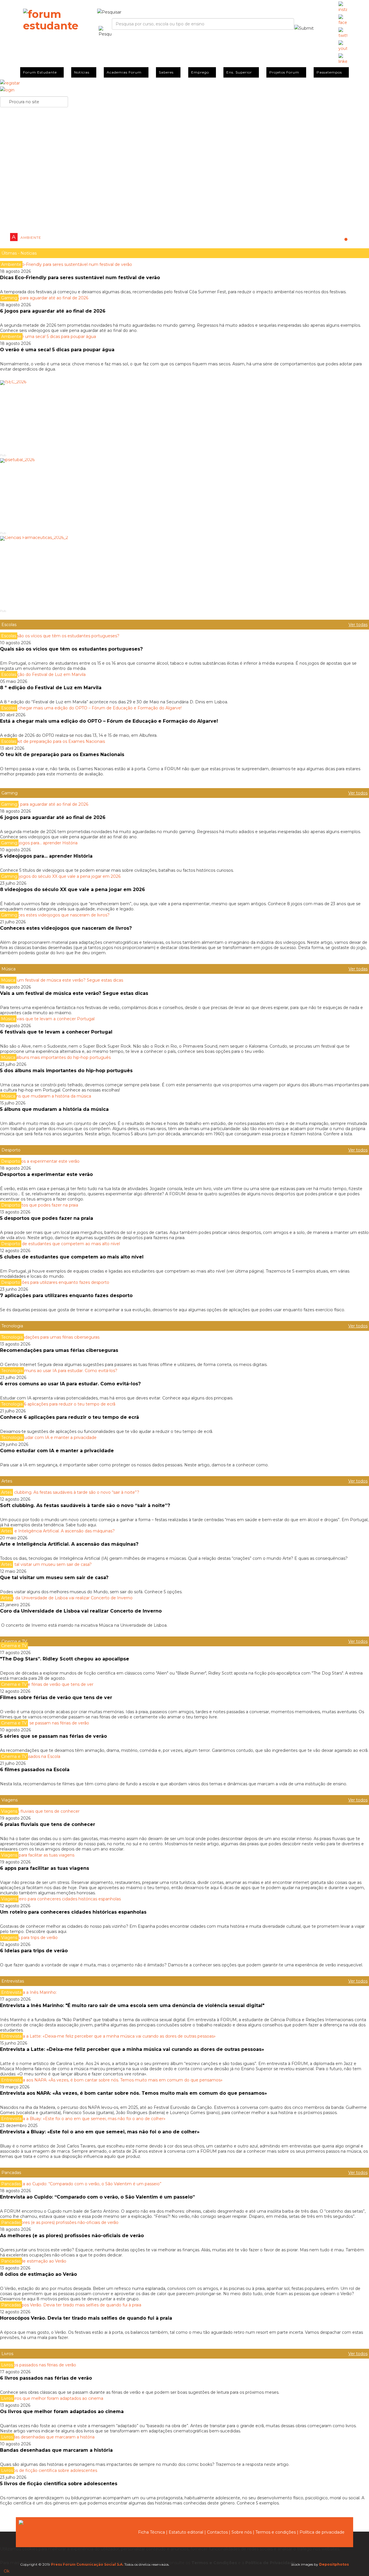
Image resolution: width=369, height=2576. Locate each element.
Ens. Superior (239, 72)
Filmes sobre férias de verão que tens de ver (56, 1697)
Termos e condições (276, 2532)
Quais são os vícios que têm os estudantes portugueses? (71, 649)
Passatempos (329, 72)
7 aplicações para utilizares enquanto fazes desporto (66, 1295)
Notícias (82, 72)
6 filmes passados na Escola (35, 1770)
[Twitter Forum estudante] (343, 33)
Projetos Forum (284, 72)
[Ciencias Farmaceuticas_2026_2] (184, 572)
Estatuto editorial (186, 2532)
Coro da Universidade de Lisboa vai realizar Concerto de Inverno (81, 1611)
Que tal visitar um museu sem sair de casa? (54, 1578)
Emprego (200, 72)
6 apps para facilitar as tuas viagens (45, 1868)
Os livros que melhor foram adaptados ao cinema (62, 2411)
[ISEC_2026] (184, 416)
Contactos (217, 2532)
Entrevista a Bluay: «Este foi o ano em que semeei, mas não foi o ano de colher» (100, 2132)
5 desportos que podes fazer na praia (47, 1218)
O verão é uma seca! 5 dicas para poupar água (57, 350)
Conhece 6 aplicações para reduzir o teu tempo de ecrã (69, 1417)
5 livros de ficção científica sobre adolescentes (59, 2484)
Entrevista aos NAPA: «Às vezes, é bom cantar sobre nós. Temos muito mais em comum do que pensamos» (134, 2093)
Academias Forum (124, 72)
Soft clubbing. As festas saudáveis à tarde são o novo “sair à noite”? (85, 1505)
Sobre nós (242, 2532)
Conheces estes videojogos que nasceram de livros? (66, 928)
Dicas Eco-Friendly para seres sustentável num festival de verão (80, 278)
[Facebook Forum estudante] (343, 20)
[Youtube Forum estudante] (343, 46)
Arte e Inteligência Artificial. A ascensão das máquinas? (70, 1544)
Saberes (166, 72)
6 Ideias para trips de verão (34, 1951)
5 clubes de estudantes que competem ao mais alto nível (72, 1257)
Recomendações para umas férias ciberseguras (59, 1350)
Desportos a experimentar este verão (46, 1174)
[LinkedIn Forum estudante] (343, 59)
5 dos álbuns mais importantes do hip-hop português (66, 1071)
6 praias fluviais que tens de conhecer (48, 1824)
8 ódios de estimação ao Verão (38, 2274)
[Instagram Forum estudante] (343, 7)
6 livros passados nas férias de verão (46, 2378)
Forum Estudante (40, 72)
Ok (7, 2571)
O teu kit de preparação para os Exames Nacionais (62, 755)
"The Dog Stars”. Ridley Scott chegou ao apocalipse (65, 1659)
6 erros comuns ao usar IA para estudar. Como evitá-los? (70, 1384)
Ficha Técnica (151, 2532)
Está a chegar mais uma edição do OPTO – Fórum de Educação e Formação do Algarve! (109, 721)
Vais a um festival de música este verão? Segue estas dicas (74, 993)
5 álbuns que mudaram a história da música (54, 1109)
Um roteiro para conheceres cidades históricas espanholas (73, 1912)
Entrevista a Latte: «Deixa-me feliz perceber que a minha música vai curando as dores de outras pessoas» (133, 2049)
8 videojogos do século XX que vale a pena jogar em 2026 (73, 889)
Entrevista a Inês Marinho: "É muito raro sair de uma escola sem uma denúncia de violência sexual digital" (132, 2005)
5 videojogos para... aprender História (46, 856)
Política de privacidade (322, 2532)
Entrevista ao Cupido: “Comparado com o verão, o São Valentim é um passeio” (97, 2197)
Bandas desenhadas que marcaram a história (56, 2450)
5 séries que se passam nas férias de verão (53, 1736)
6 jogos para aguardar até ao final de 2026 (53, 311)
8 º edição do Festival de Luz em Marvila (51, 688)
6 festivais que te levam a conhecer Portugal (57, 1032)
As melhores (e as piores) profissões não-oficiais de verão (72, 2236)
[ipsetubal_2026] (184, 494)
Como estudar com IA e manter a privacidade (57, 1451)
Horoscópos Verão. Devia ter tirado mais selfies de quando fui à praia (86, 2318)
